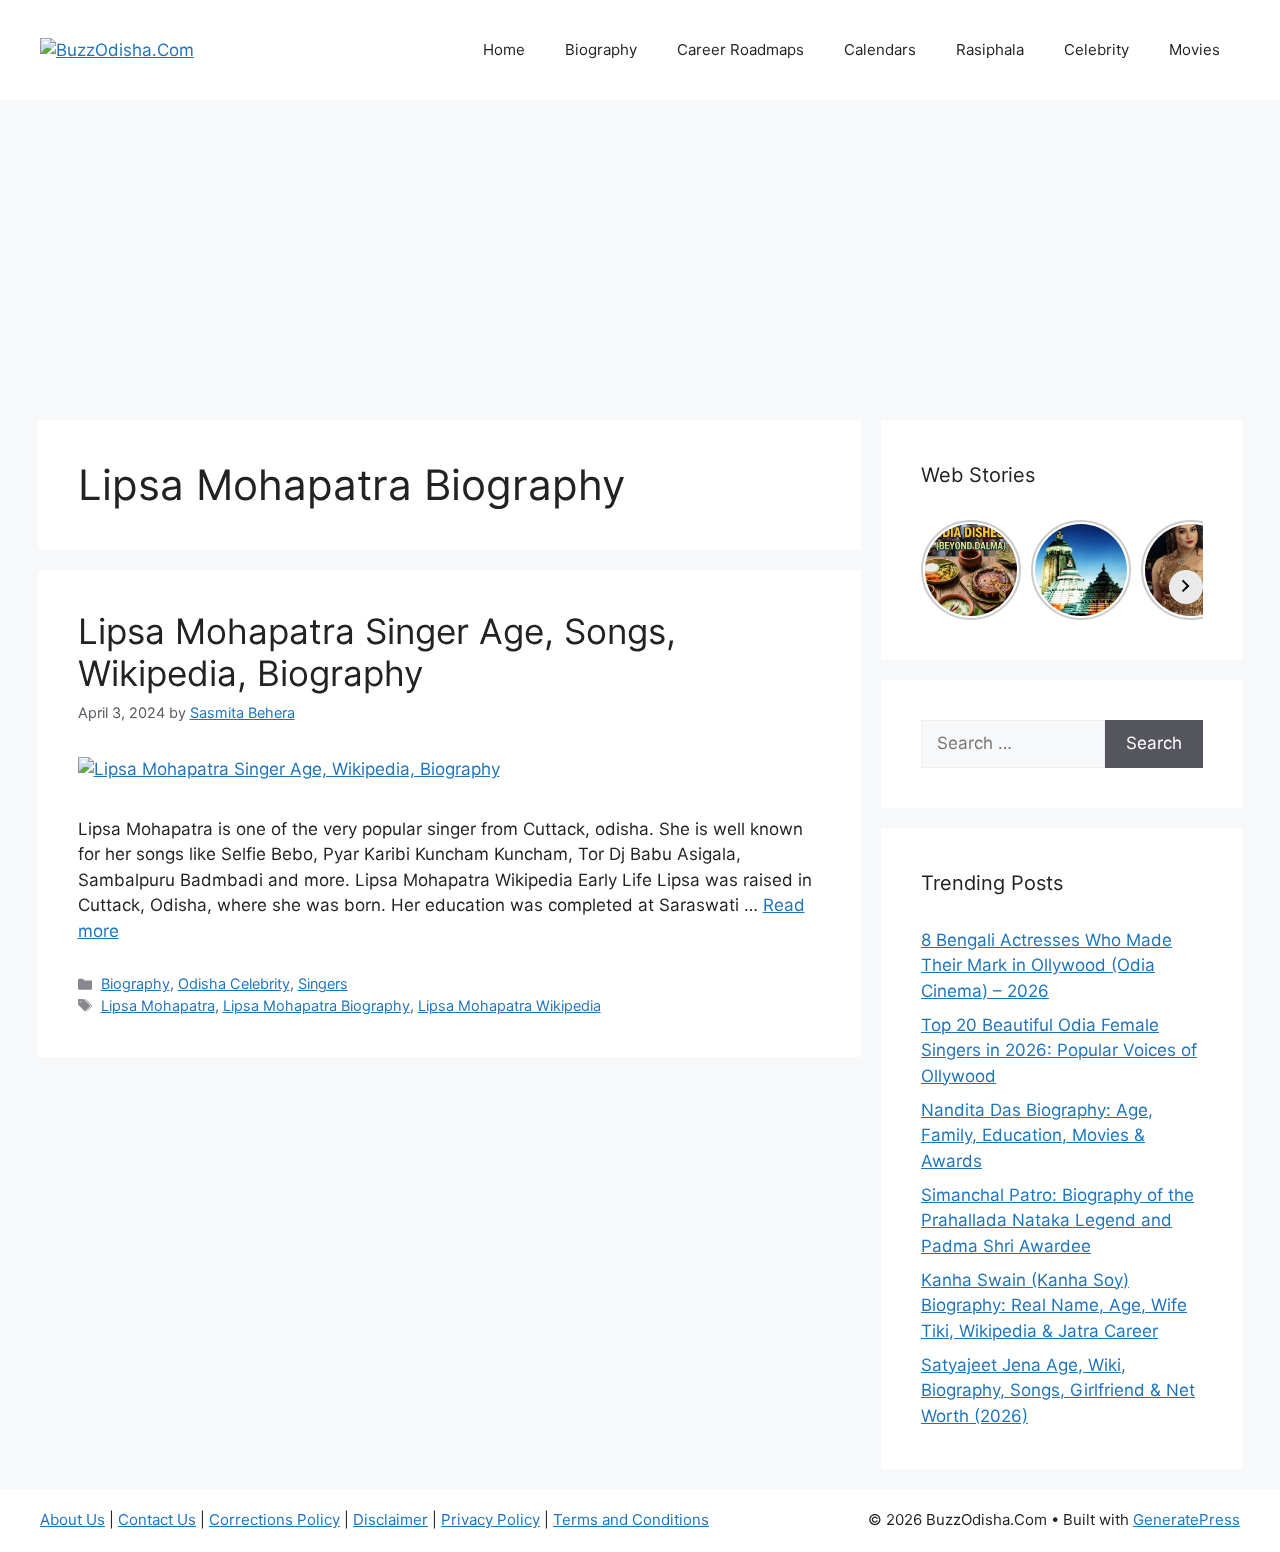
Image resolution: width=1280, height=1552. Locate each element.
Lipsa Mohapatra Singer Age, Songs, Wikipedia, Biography (377, 652)
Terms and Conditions (631, 1519)
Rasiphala (990, 49)
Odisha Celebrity (234, 983)
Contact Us (157, 1519)
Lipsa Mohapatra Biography (316, 1005)
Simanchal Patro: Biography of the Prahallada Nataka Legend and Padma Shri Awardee (1057, 1220)
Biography (601, 49)
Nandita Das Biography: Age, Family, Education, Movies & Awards (1037, 1135)
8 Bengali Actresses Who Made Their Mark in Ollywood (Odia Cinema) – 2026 (1046, 965)
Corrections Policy (274, 1519)
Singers (323, 983)
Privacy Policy (490, 1519)
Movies (1194, 49)
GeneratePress (1186, 1519)
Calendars (880, 49)
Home (504, 49)
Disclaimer (390, 1519)
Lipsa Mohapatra (158, 1005)
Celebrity (1096, 49)
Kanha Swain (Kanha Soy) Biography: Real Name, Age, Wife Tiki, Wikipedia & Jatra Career (1054, 1305)
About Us (72, 1519)
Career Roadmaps (740, 49)
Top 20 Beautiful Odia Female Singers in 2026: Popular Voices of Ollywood (1059, 1050)
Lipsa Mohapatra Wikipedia (509, 1005)
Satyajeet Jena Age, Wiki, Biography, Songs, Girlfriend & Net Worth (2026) (1058, 1390)
